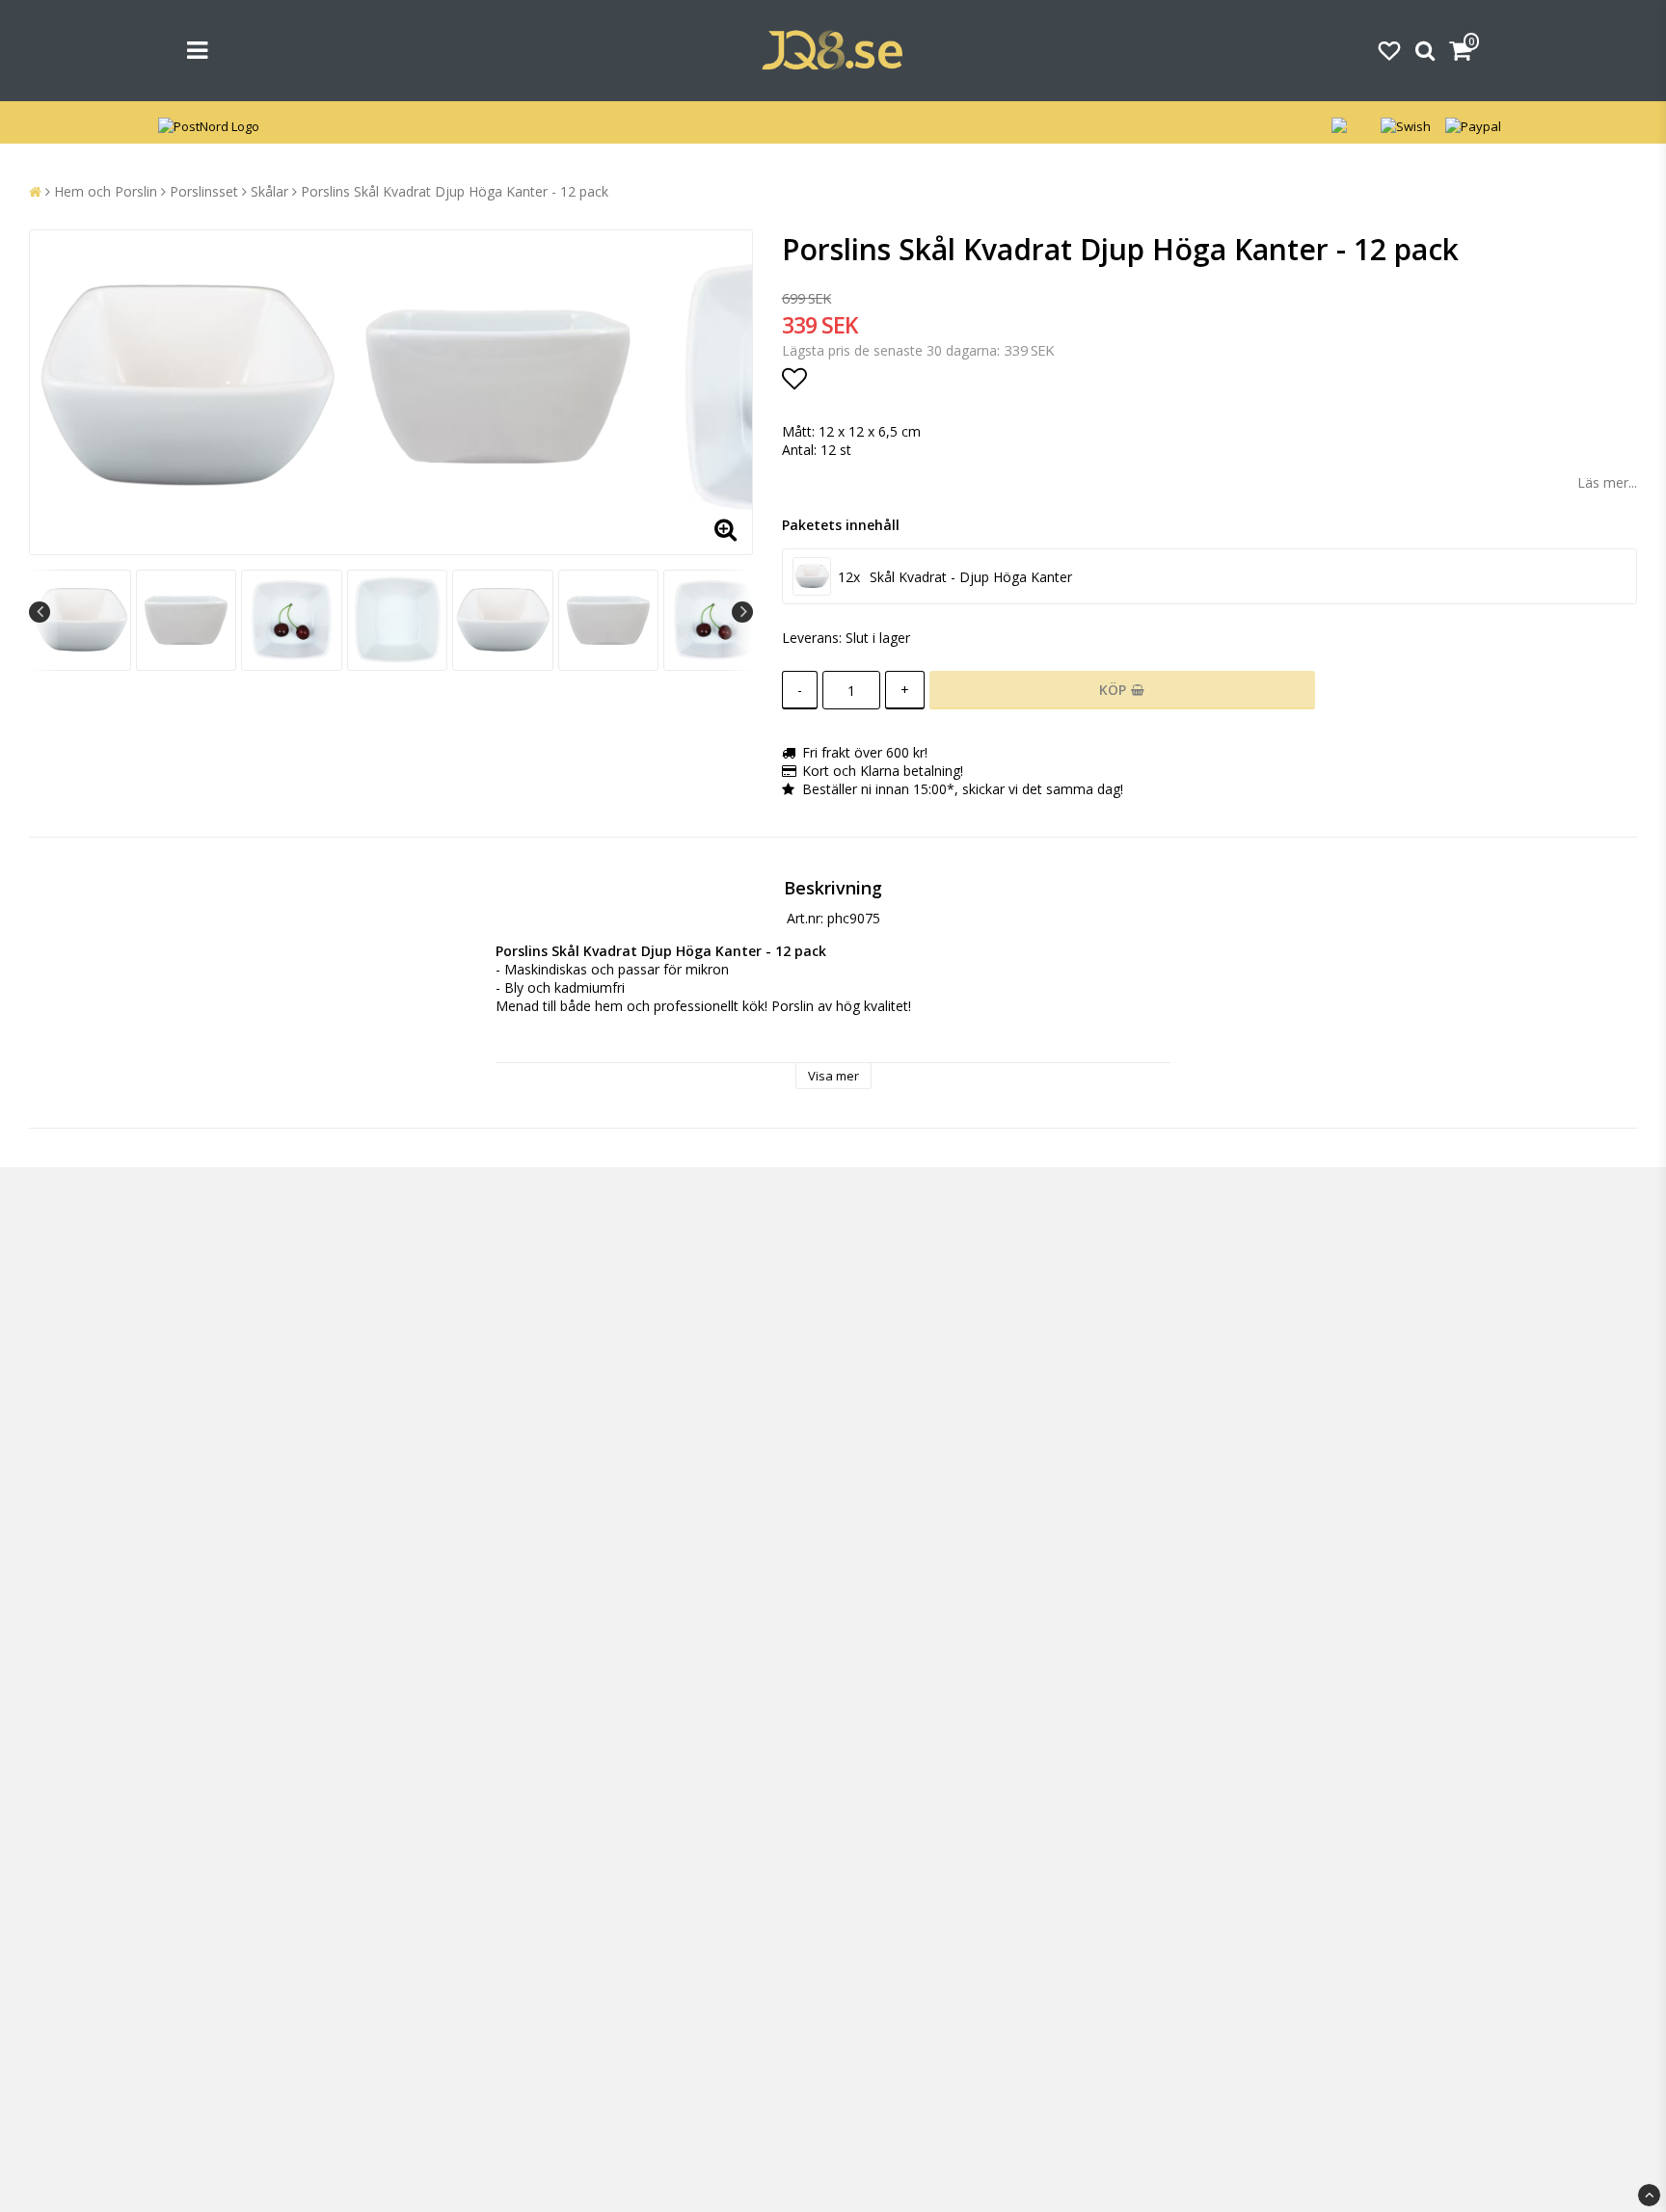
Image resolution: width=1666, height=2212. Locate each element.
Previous (40, 612)
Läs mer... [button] (1607, 482)
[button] (1389, 50)
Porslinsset (204, 191)
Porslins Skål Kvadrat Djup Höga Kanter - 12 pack (455, 191)
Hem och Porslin (106, 191)
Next (742, 612)
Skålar (269, 191)
